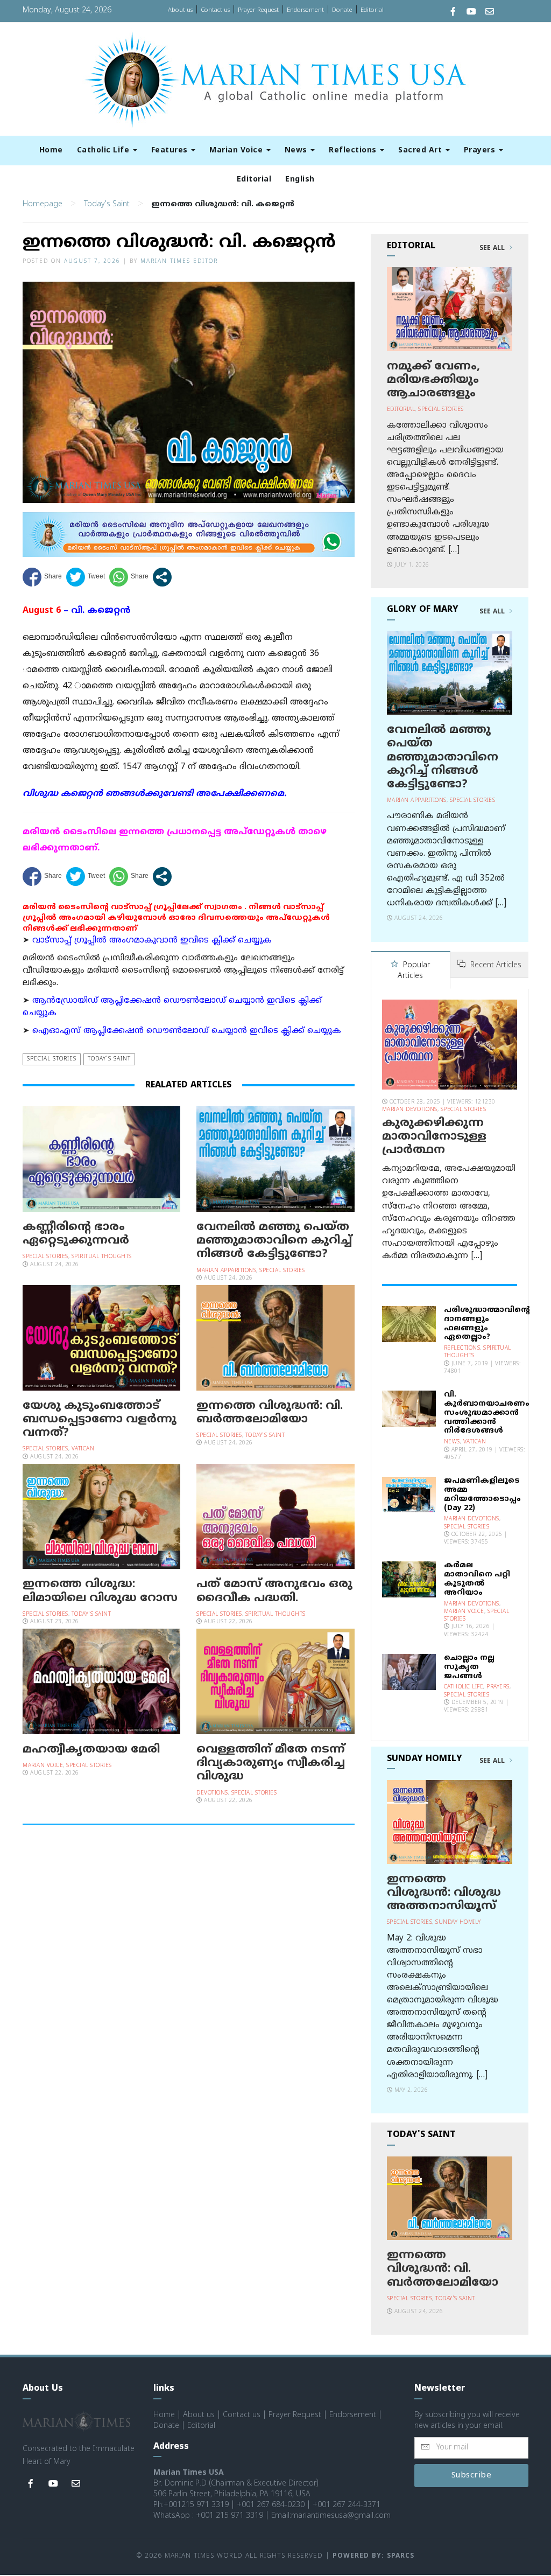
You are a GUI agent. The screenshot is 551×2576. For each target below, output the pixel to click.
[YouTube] (471, 13)
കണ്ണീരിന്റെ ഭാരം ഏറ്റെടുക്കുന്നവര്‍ (76, 1234)
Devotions (212, 1793)
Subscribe (472, 2476)
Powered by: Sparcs (373, 2556)
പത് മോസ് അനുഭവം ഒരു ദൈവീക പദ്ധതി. (274, 1591)
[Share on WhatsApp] (129, 577)
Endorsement (305, 10)
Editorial (372, 10)
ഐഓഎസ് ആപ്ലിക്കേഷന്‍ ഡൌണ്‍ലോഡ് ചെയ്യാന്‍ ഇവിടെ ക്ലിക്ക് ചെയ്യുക (187, 1031)
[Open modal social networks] (162, 577)
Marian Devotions (410, 1110)
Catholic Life (104, 151)
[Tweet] (86, 577)
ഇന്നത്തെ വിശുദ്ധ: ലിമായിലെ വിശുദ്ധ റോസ (100, 1591)
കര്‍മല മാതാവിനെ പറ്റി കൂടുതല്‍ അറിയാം (477, 1579)
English (300, 180)
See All (493, 248)
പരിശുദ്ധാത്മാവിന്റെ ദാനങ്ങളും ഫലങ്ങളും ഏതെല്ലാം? (487, 1324)
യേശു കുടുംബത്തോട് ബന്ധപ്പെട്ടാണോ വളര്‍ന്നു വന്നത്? (100, 1420)
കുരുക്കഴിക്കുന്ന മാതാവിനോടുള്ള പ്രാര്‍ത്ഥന (434, 1137)
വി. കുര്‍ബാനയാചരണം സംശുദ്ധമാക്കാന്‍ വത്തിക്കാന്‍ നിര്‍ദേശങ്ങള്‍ (487, 1413)
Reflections (354, 151)
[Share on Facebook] (42, 577)
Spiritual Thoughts (102, 1257)
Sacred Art (421, 151)
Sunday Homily (458, 1922)
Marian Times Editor (179, 261)
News (297, 151)
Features (171, 151)
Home (51, 151)
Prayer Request (258, 10)
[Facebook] (453, 13)
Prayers (481, 151)
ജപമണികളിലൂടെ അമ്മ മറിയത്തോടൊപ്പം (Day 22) (482, 1494)
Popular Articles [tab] (414, 971)
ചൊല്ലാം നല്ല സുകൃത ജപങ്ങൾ (469, 1667)
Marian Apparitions (226, 1271)
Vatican (83, 1449)
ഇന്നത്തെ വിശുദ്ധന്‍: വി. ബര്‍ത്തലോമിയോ (270, 1413)
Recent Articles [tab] (495, 965)
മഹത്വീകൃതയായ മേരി (91, 1750)
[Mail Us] (490, 13)
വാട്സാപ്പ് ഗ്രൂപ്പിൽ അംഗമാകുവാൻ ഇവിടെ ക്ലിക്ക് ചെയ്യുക (152, 941)
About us (180, 10)
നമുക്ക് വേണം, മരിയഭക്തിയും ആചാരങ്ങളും (433, 380)
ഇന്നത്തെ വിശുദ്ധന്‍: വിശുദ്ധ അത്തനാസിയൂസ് (444, 1893)
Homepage (43, 204)
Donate (342, 10)
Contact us (215, 10)
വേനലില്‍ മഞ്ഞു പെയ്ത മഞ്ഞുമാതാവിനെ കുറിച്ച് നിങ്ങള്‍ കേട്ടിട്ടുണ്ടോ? (274, 1241)
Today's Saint (107, 204)
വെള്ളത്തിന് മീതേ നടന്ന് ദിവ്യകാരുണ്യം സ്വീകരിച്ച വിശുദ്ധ (271, 1763)
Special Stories (52, 1059)
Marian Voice (237, 151)
